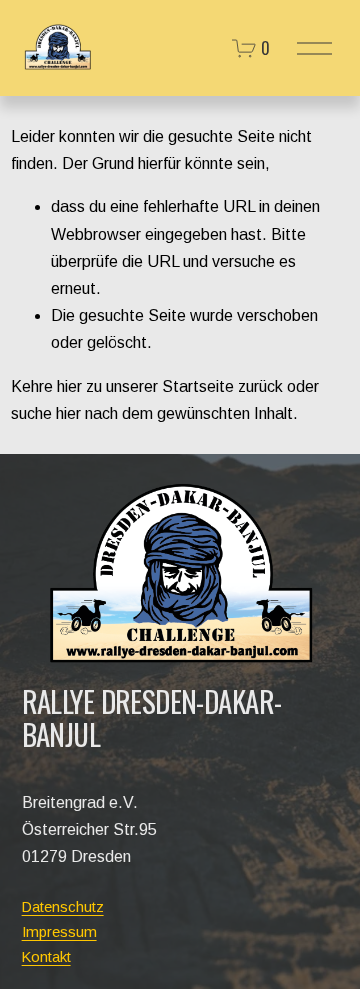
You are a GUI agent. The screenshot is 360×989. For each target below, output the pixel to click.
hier (69, 386)
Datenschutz (63, 906)
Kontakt (46, 956)
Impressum (59, 931)
